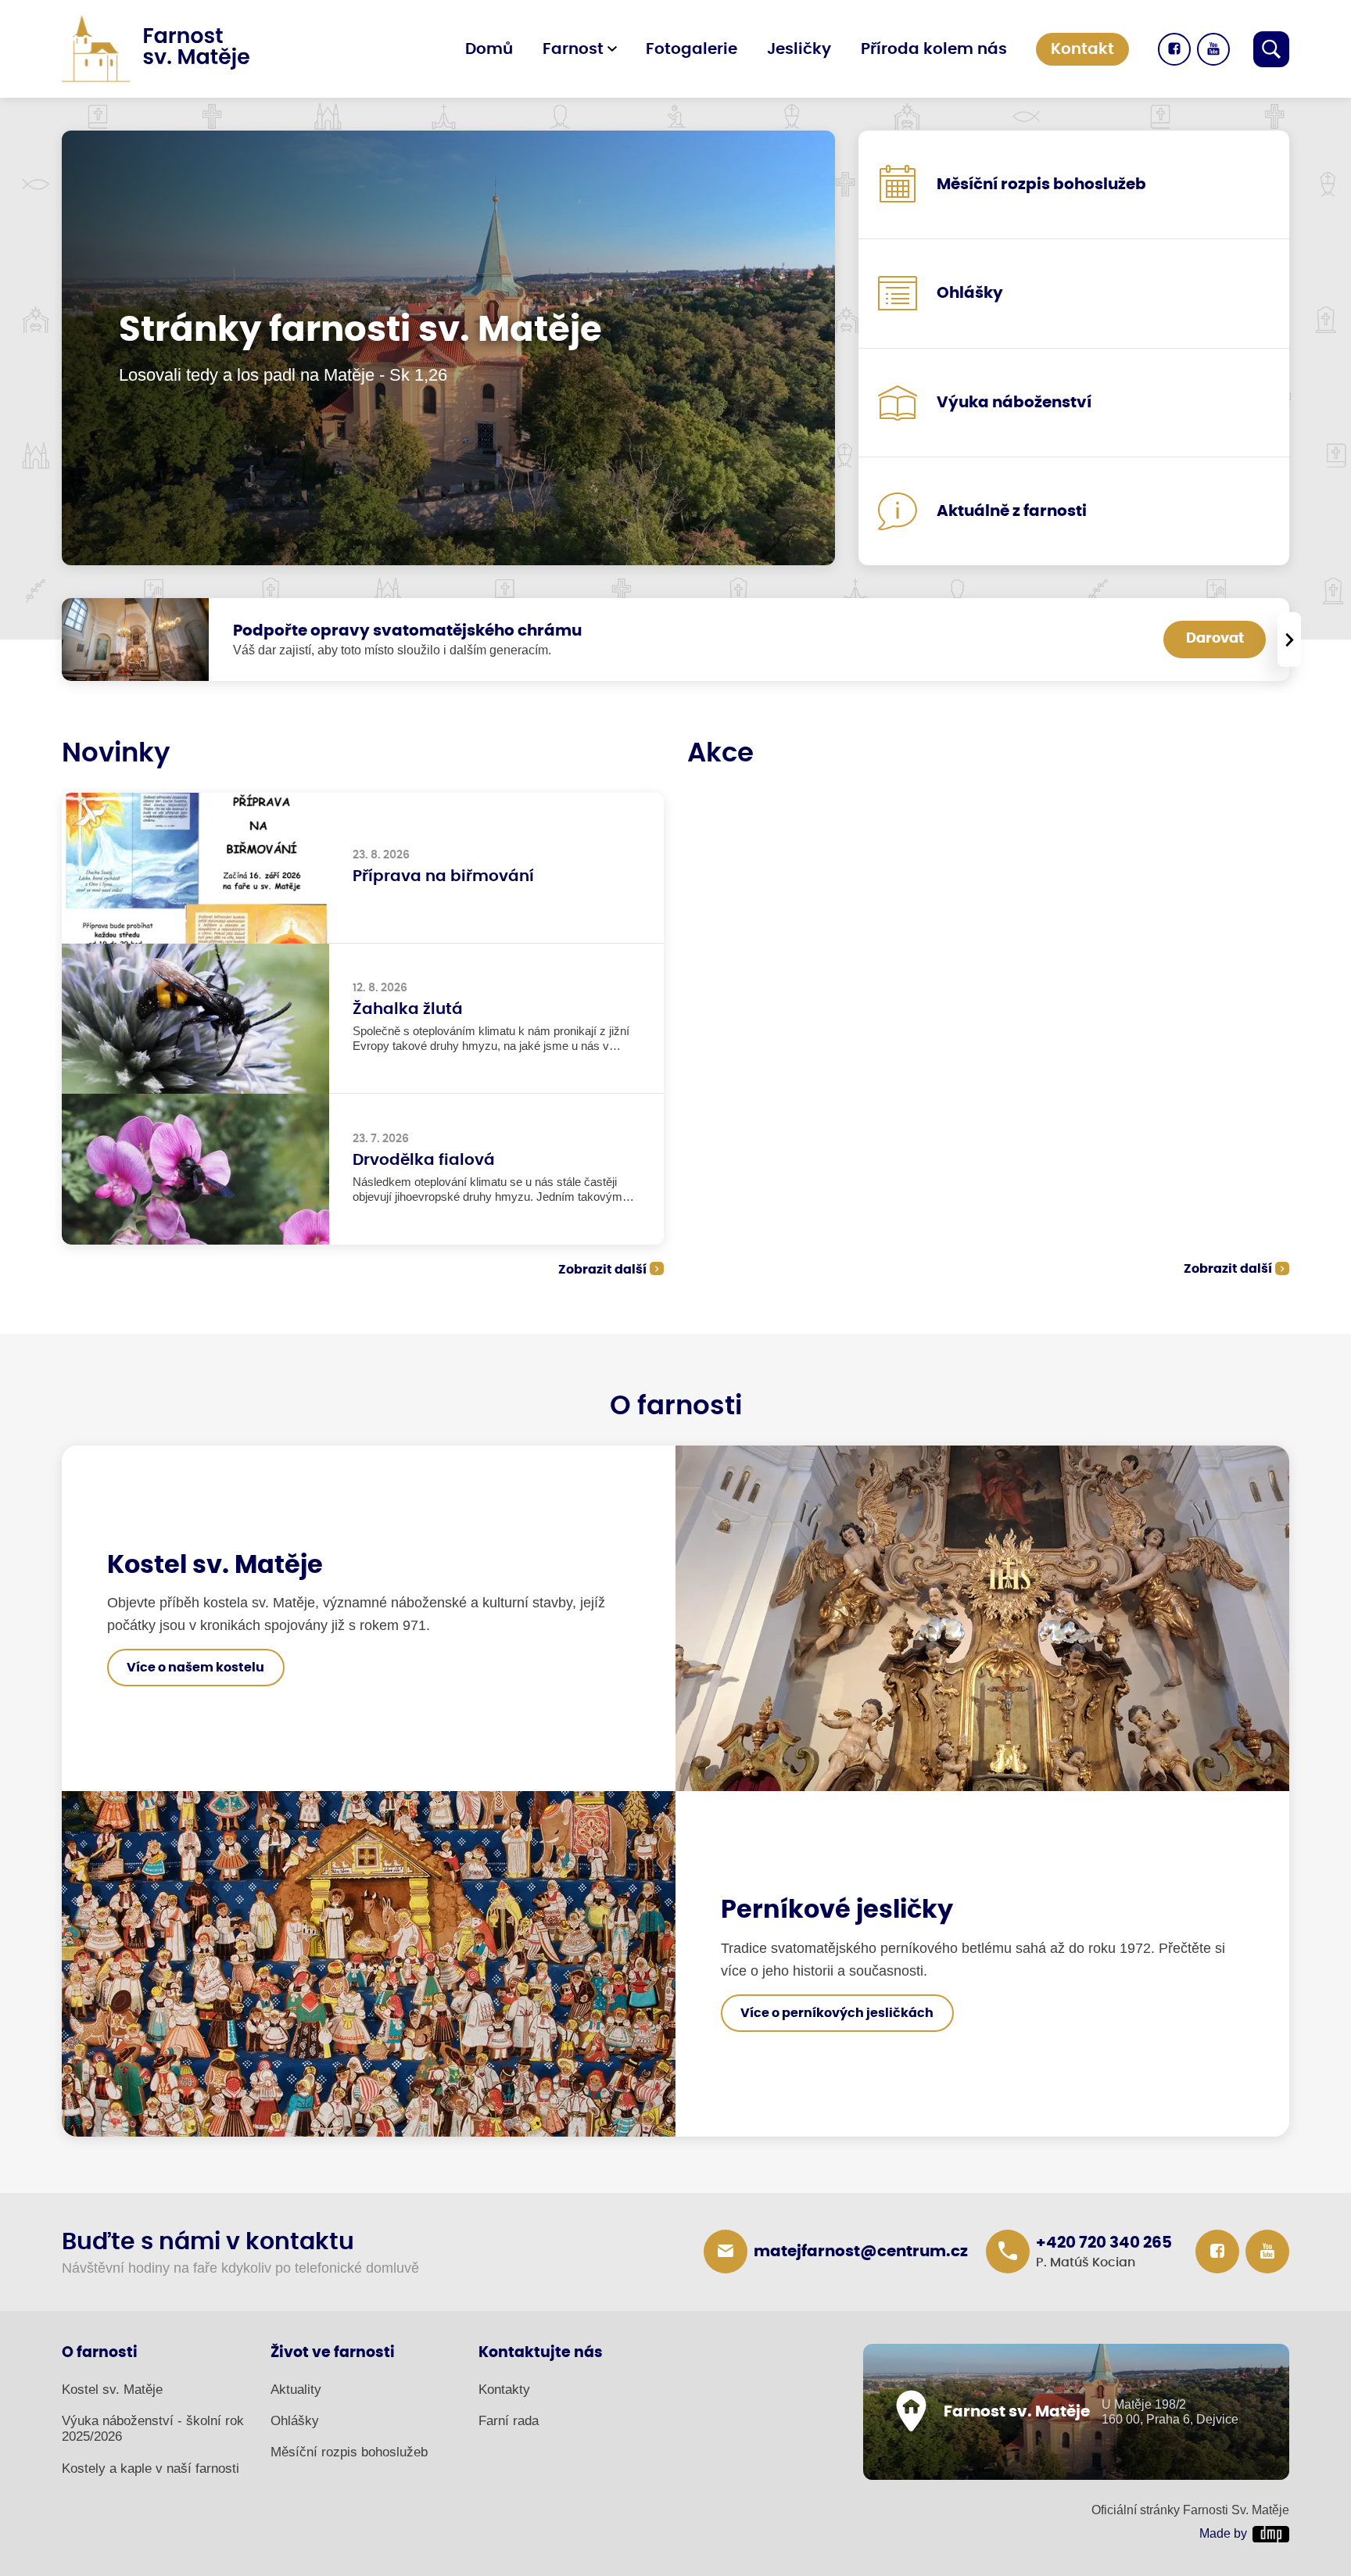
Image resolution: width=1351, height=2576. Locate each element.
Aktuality (296, 2390)
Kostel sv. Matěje (112, 2390)
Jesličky (799, 49)
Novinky (116, 754)
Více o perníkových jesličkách (837, 2013)
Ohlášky (295, 2421)
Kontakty (504, 2390)
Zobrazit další (602, 1270)
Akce (720, 754)
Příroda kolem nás (934, 49)
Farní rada (509, 2421)
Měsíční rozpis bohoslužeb (349, 2452)
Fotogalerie (692, 49)
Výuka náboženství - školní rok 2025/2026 (153, 2429)
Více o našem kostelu (195, 1668)
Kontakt (1082, 49)
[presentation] (1289, 640)
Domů (489, 49)
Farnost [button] (573, 49)
